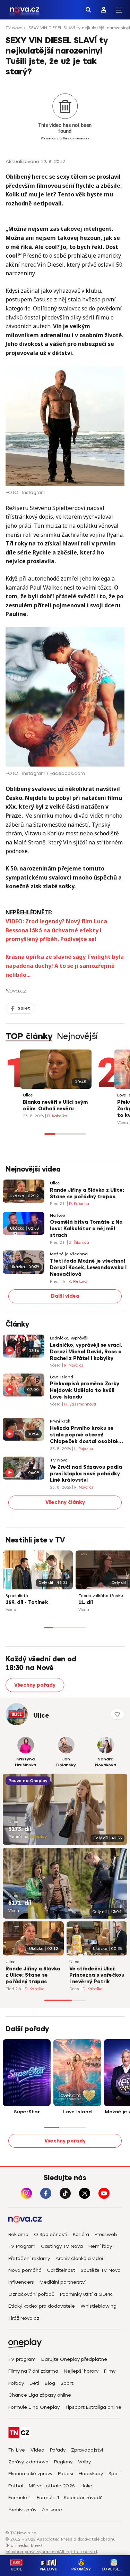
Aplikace (52, 2510)
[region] (65, 30)
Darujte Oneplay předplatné (74, 2359)
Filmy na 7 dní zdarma (33, 2371)
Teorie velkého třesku (101, 1596)
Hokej (87, 2486)
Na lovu (58, 1216)
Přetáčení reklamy (29, 2258)
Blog (50, 2383)
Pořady (16, 2383)
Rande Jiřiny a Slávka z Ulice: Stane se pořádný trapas (87, 1193)
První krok (60, 1421)
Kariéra (81, 2234)
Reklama (18, 2234)
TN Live (17, 2450)
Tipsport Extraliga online (93, 2407)
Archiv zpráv (22, 2510)
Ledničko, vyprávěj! (69, 1338)
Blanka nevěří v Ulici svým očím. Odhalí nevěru (55, 1105)
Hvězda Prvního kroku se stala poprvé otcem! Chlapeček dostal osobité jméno (84, 1435)
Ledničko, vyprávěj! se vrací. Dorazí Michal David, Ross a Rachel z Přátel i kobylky (86, 1352)
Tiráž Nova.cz (24, 2318)
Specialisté (17, 1596)
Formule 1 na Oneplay (34, 2407)
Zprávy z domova (28, 2462)
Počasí (66, 2474)
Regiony (63, 2462)
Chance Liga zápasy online (40, 2395)
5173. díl (20, 1829)
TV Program (22, 2246)
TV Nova (14, 28)
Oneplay (38, 1837)
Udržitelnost (61, 2270)
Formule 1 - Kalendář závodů (70, 2498)
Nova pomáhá (25, 2270)
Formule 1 (20, 2498)
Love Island (62, 1377)
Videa (37, 2450)
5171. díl (20, 1903)
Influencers (21, 2282)
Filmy (110, 2371)
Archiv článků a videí (79, 2258)
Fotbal (16, 2486)
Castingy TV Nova (62, 2246)
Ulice (28, 1095)
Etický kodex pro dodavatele (42, 2306)
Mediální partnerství (63, 2282)
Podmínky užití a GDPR (86, 2294)
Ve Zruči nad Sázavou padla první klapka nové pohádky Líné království (86, 1474)
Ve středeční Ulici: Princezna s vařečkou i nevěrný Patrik (97, 1975)
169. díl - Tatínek (27, 1602)
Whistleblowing (98, 2306)
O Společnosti (51, 2234)
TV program (22, 2359)
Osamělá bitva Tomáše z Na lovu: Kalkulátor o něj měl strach (86, 1229)
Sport (67, 2383)
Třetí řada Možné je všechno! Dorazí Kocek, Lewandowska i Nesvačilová (88, 1268)
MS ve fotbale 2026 (52, 2486)
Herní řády (100, 2246)
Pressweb (106, 2234)
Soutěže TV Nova (101, 2270)
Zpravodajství (87, 2450)
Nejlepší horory (81, 2371)
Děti (34, 2383)
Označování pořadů (31, 2294)
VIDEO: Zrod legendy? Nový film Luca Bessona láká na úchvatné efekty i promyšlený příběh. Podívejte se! (56, 930)
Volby (84, 2462)
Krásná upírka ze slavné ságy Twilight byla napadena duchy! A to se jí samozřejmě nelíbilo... (65, 966)
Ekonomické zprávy (30, 2474)
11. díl (86, 1602)
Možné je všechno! (69, 1254)
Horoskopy (91, 2474)
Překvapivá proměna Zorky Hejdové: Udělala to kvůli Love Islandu (85, 1390)
